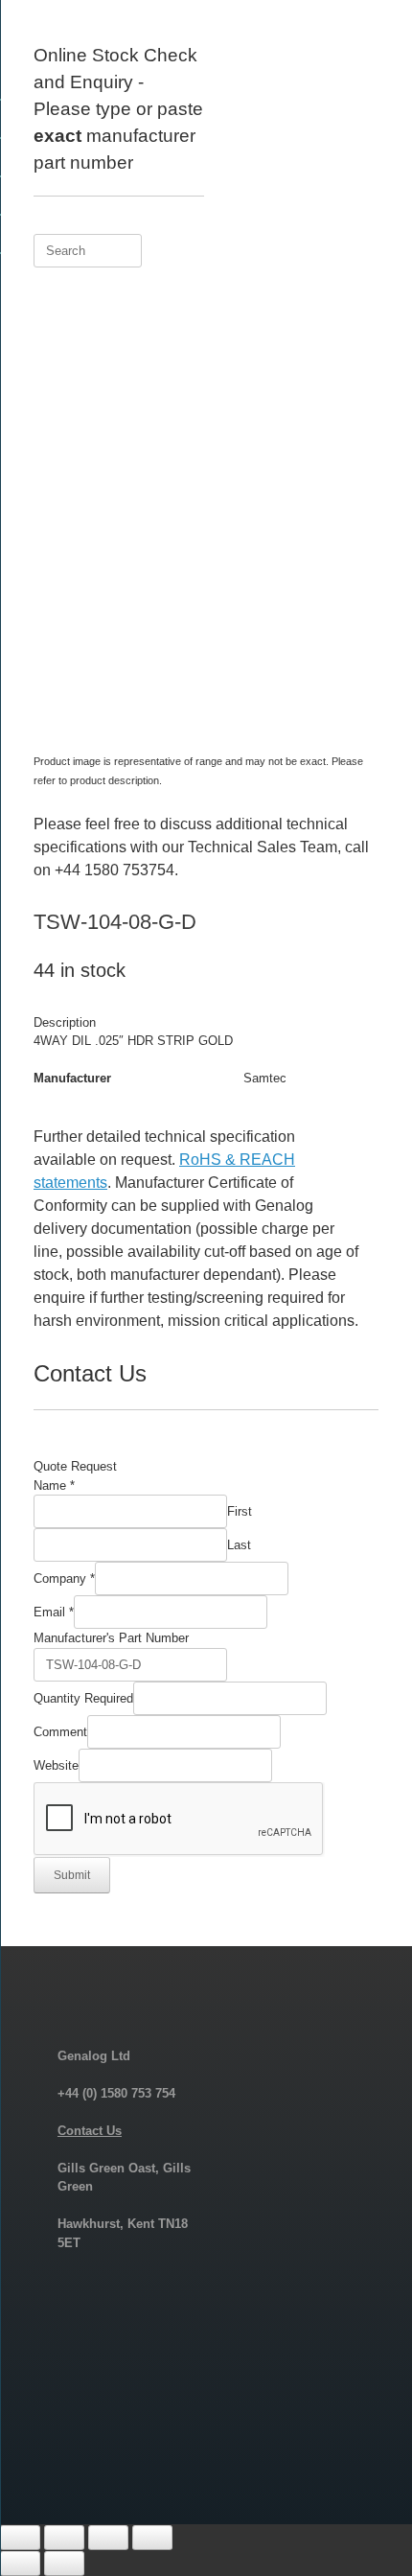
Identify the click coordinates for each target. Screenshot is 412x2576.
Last (239, 1545)
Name (54, 1485)
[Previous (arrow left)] (20, 2564)
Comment (60, 1732)
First (240, 1511)
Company (64, 1578)
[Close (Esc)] (152, 2538)
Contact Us (90, 2131)
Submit (72, 1875)
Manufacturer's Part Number (111, 1638)
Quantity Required (83, 1698)
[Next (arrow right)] (64, 2564)
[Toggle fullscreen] (64, 2538)
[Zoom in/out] (20, 2538)
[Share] (108, 2538)
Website (56, 1765)
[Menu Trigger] (366, 41)
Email (54, 1612)
